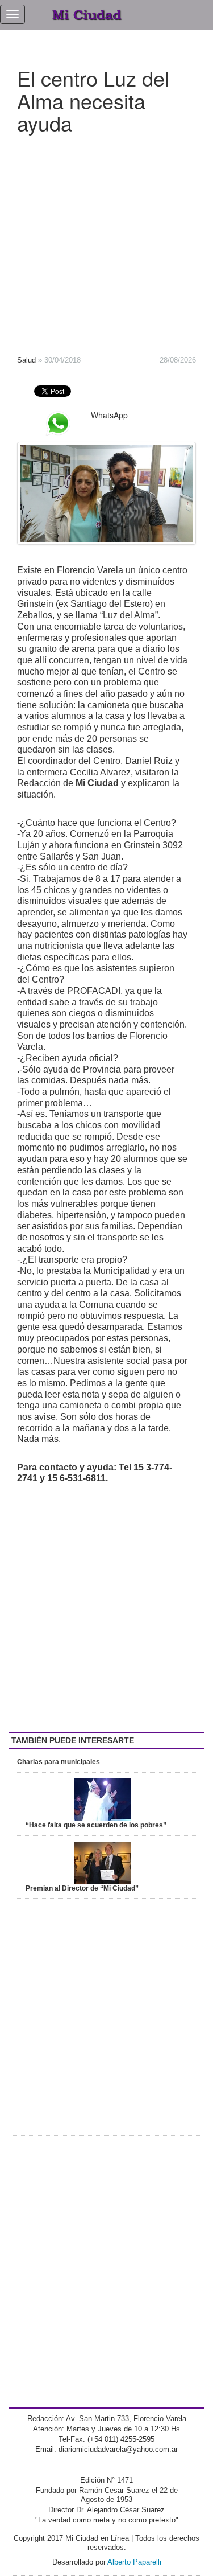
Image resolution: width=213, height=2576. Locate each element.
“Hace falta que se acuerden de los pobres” (96, 1825)
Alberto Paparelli (134, 2562)
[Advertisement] (106, 241)
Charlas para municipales (59, 1762)
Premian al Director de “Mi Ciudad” (82, 1888)
